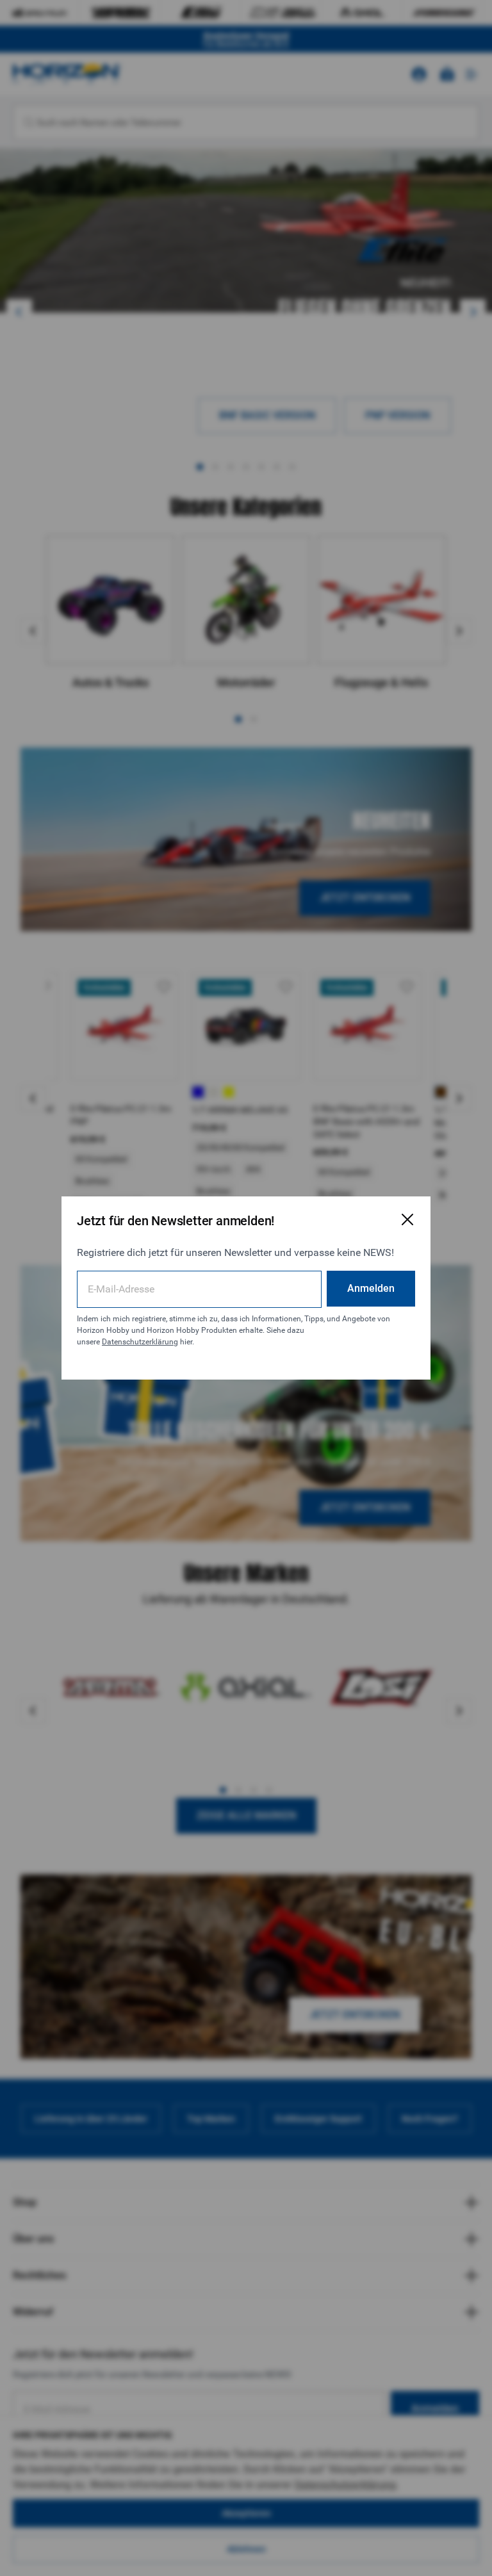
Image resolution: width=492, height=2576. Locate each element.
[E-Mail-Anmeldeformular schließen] (407, 1219)
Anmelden (371, 1288)
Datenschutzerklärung (140, 1342)
